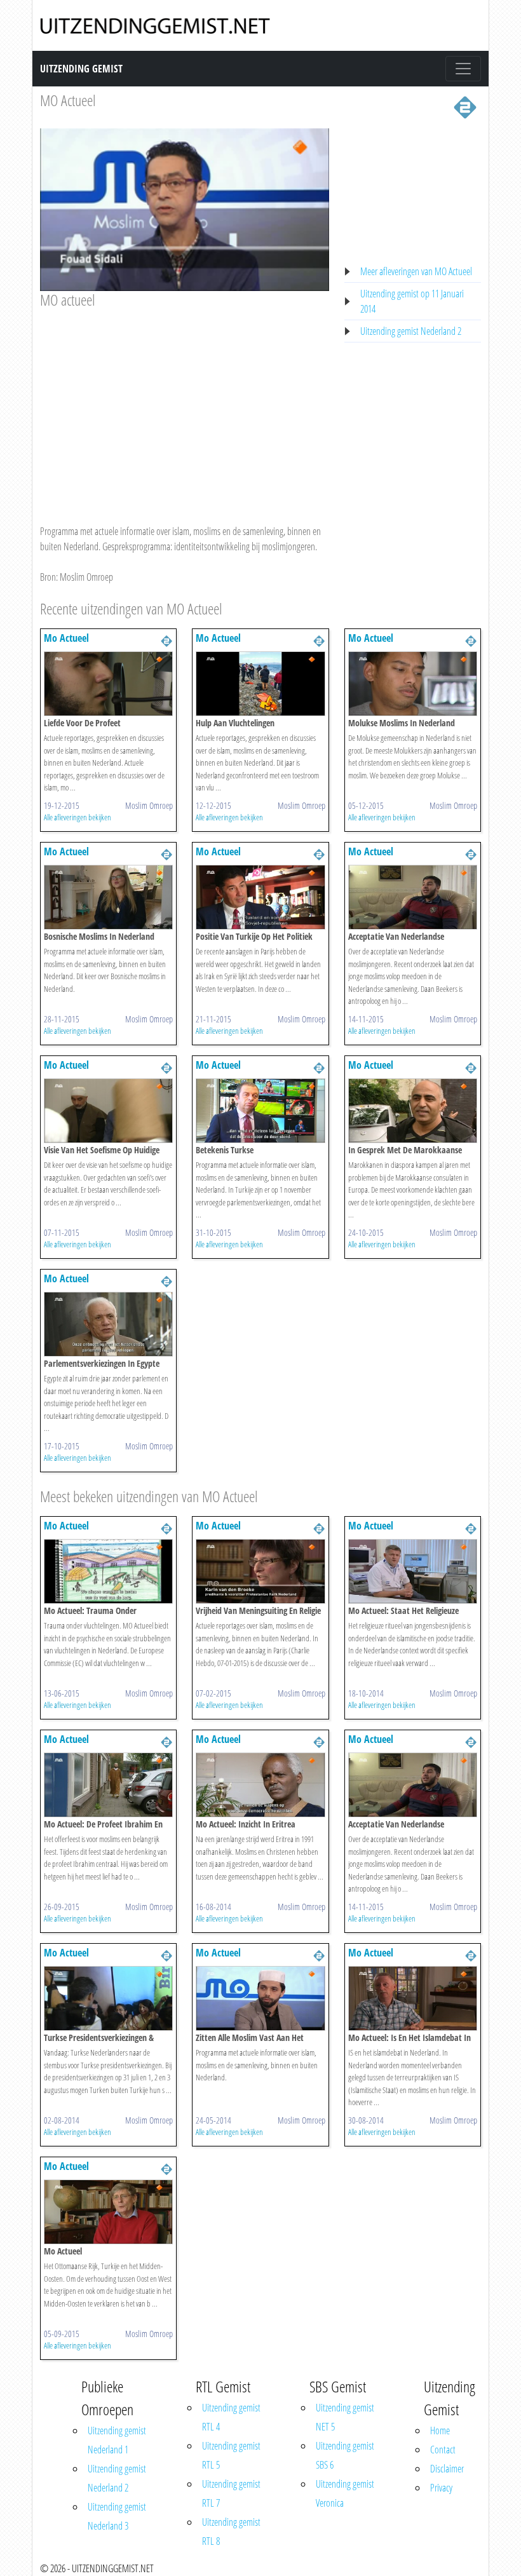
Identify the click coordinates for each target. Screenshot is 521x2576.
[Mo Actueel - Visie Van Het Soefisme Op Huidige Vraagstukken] (108, 1109)
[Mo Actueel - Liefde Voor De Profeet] (108, 682)
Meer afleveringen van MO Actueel (416, 271)
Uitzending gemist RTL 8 (231, 2532)
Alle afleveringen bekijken (78, 817)
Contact (443, 2450)
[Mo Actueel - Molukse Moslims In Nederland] (413, 682)
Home (440, 2430)
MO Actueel (68, 100)
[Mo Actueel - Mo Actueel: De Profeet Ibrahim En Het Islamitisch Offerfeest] (108, 1784)
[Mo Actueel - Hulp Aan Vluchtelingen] (260, 682)
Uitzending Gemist (81, 69)
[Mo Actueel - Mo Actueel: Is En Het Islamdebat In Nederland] (413, 1997)
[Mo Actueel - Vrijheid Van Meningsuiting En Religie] (260, 1570)
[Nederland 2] (465, 106)
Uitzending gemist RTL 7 (231, 2493)
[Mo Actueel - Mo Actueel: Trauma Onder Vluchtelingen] (108, 1570)
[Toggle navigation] (463, 69)
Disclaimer (447, 2469)
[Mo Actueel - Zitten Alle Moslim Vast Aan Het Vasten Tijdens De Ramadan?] (260, 1997)
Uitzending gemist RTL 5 (231, 2455)
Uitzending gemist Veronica (345, 2493)
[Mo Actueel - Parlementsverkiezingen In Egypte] (108, 1323)
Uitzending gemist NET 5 (345, 2417)
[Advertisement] (185, 404)
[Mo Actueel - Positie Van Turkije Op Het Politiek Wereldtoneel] (260, 896)
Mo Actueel (66, 638)
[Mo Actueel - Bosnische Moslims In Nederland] (108, 896)
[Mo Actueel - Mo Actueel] (108, 2211)
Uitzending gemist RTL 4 (231, 2417)
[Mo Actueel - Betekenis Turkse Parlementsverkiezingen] (260, 1109)
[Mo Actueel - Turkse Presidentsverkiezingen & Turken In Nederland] (108, 1997)
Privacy (441, 2488)
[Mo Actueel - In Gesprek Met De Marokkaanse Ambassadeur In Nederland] (413, 1109)
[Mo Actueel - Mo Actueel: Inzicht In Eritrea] (260, 1784)
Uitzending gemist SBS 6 (345, 2455)
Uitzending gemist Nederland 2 (411, 331)
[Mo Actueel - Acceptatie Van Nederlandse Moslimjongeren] (413, 896)
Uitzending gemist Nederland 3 (117, 2516)
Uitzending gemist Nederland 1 (117, 2440)
